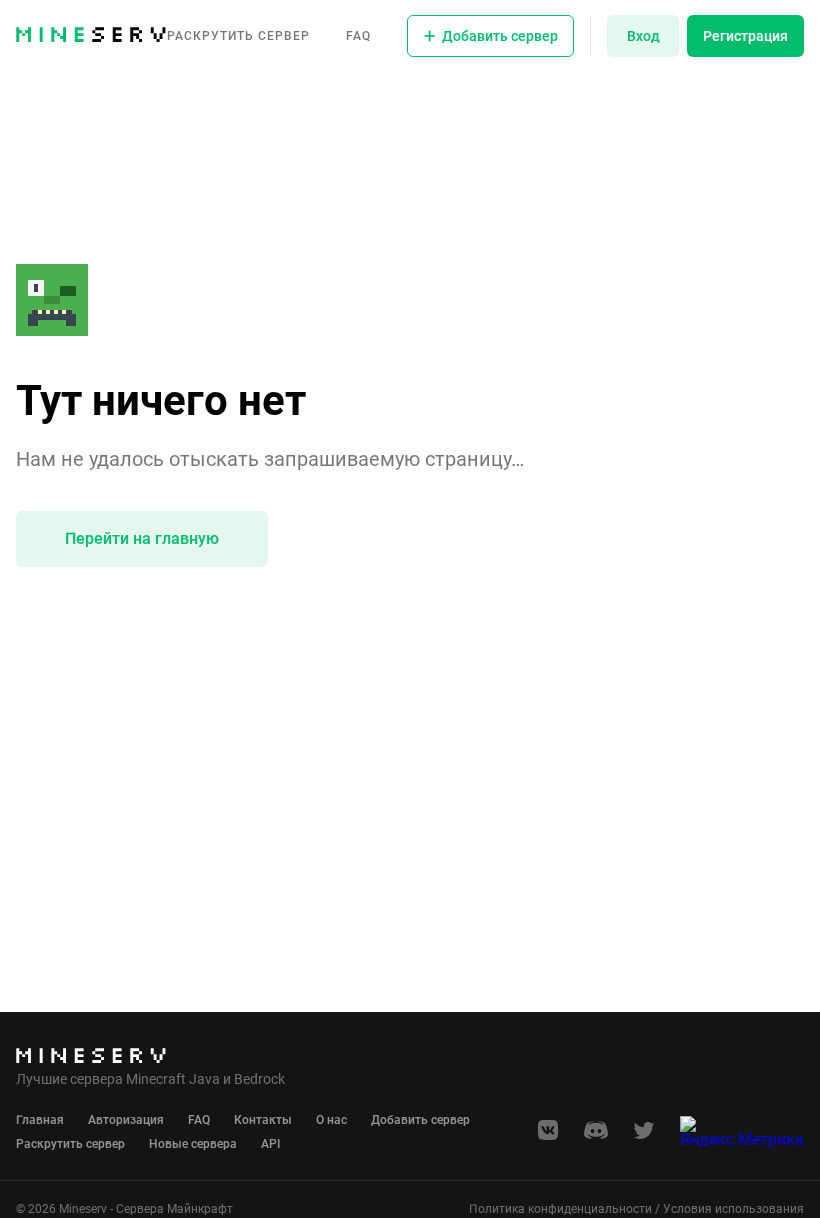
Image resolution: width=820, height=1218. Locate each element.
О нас (331, 1120)
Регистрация (745, 36)
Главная (40, 1120)
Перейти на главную (142, 538)
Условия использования (733, 1209)
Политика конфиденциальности (560, 1209)
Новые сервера (193, 1144)
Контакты (263, 1120)
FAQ (358, 36)
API (270, 1144)
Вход (643, 36)
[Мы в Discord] (596, 1136)
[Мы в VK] (548, 1136)
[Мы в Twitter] (644, 1136)
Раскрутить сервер (238, 36)
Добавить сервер (420, 1120)
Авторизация (126, 1120)
